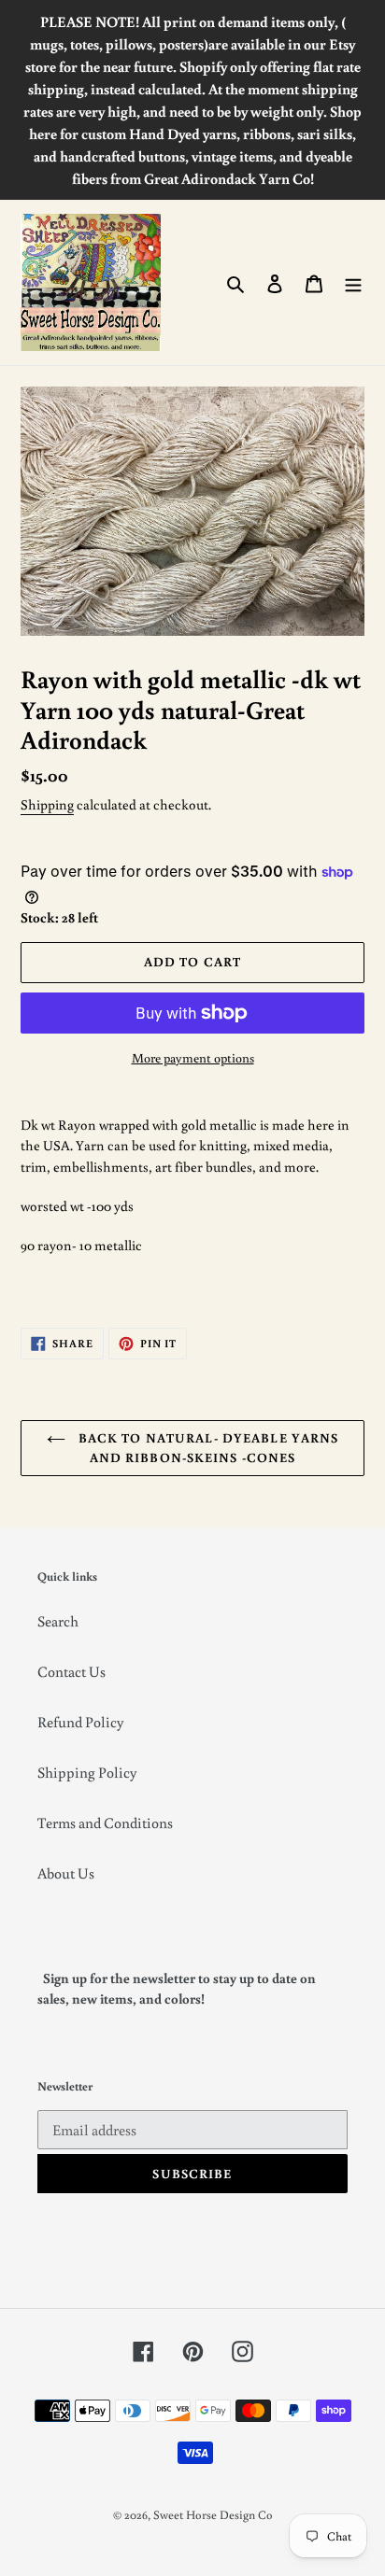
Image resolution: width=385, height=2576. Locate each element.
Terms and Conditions (105, 1823)
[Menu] (353, 282)
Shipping (47, 804)
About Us (66, 1873)
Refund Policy (80, 1722)
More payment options (193, 1058)
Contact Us (71, 1671)
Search (58, 1621)
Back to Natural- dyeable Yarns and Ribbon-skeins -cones (207, 1448)
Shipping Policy (87, 1772)
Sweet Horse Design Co (213, 2515)
